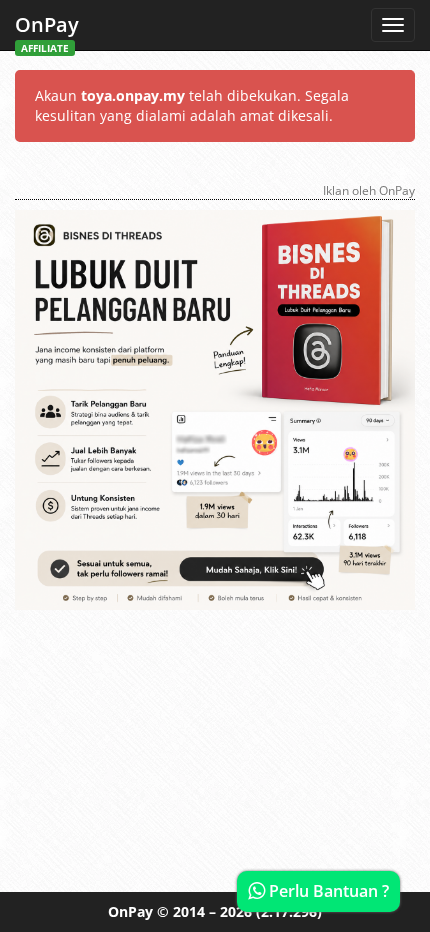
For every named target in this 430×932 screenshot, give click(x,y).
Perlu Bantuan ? (327, 891)
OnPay (47, 30)
